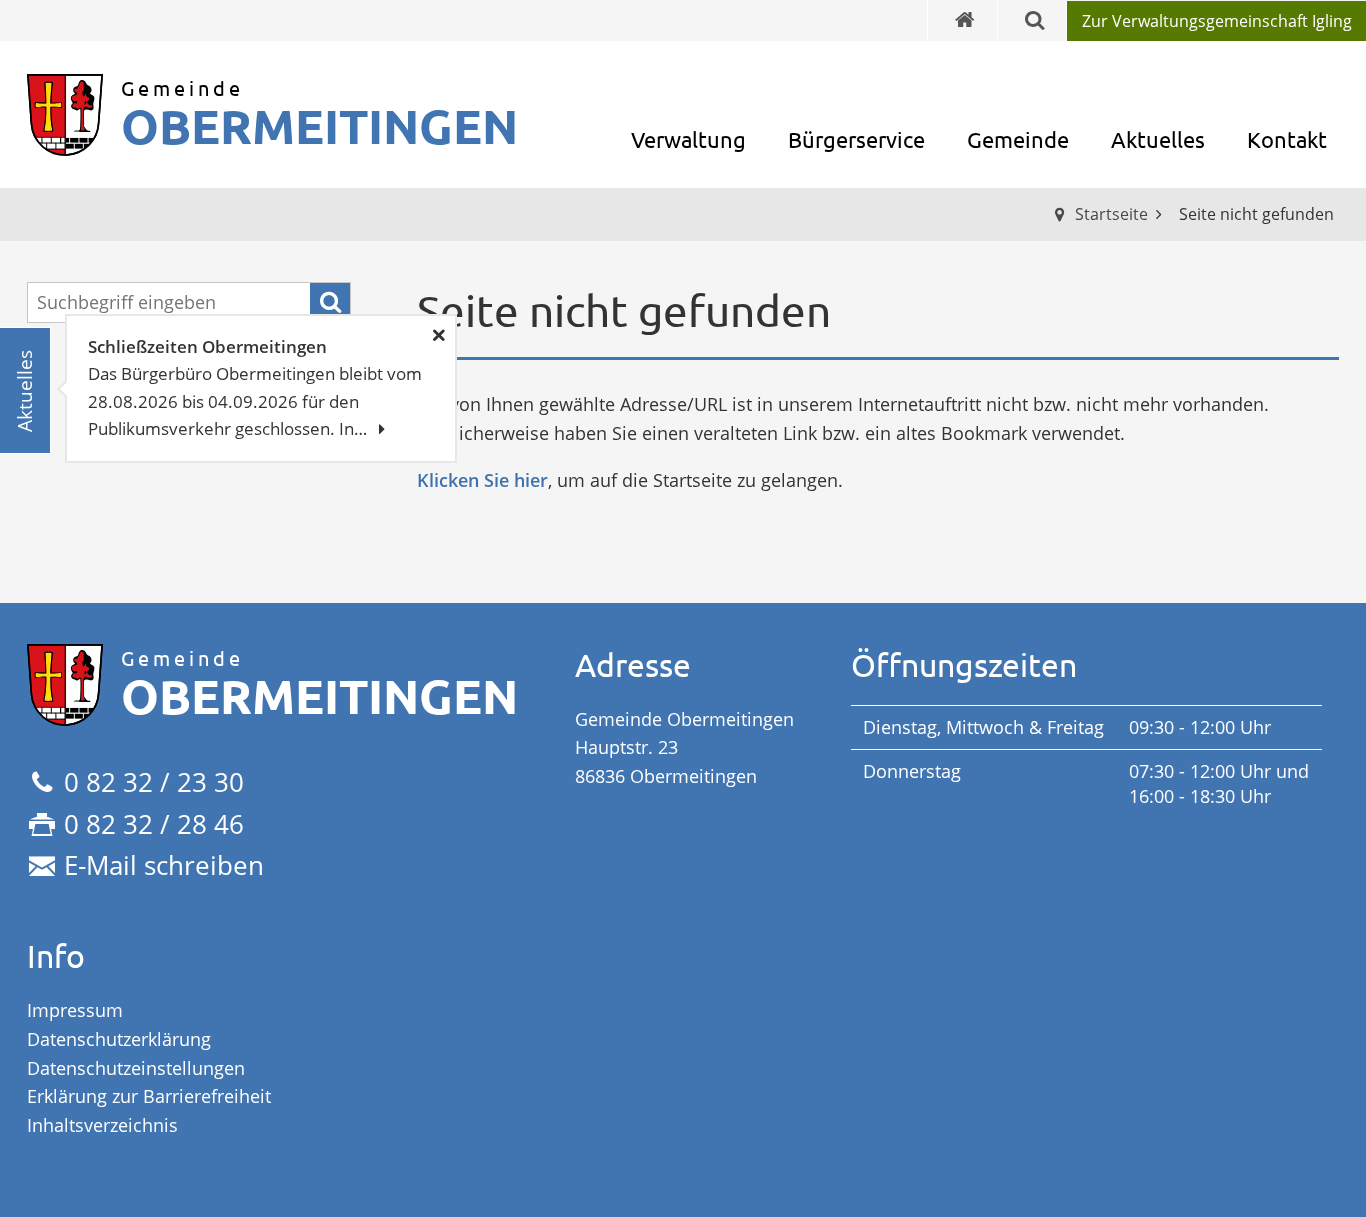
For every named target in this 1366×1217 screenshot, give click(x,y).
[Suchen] (330, 303)
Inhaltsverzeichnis (102, 1125)
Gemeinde (1018, 139)
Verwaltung (688, 139)
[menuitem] (1216, 21)
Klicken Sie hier (482, 480)
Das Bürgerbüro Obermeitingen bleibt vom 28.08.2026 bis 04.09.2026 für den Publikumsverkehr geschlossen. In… (255, 387)
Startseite (1111, 214)
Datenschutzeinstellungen (136, 1068)
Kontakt (1287, 139)
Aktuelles (1158, 139)
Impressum (75, 1010)
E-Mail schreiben (164, 865)
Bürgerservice (856, 139)
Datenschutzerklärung (119, 1039)
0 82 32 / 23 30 (154, 782)
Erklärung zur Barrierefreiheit (149, 1096)
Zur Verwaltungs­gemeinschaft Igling (1217, 21)
